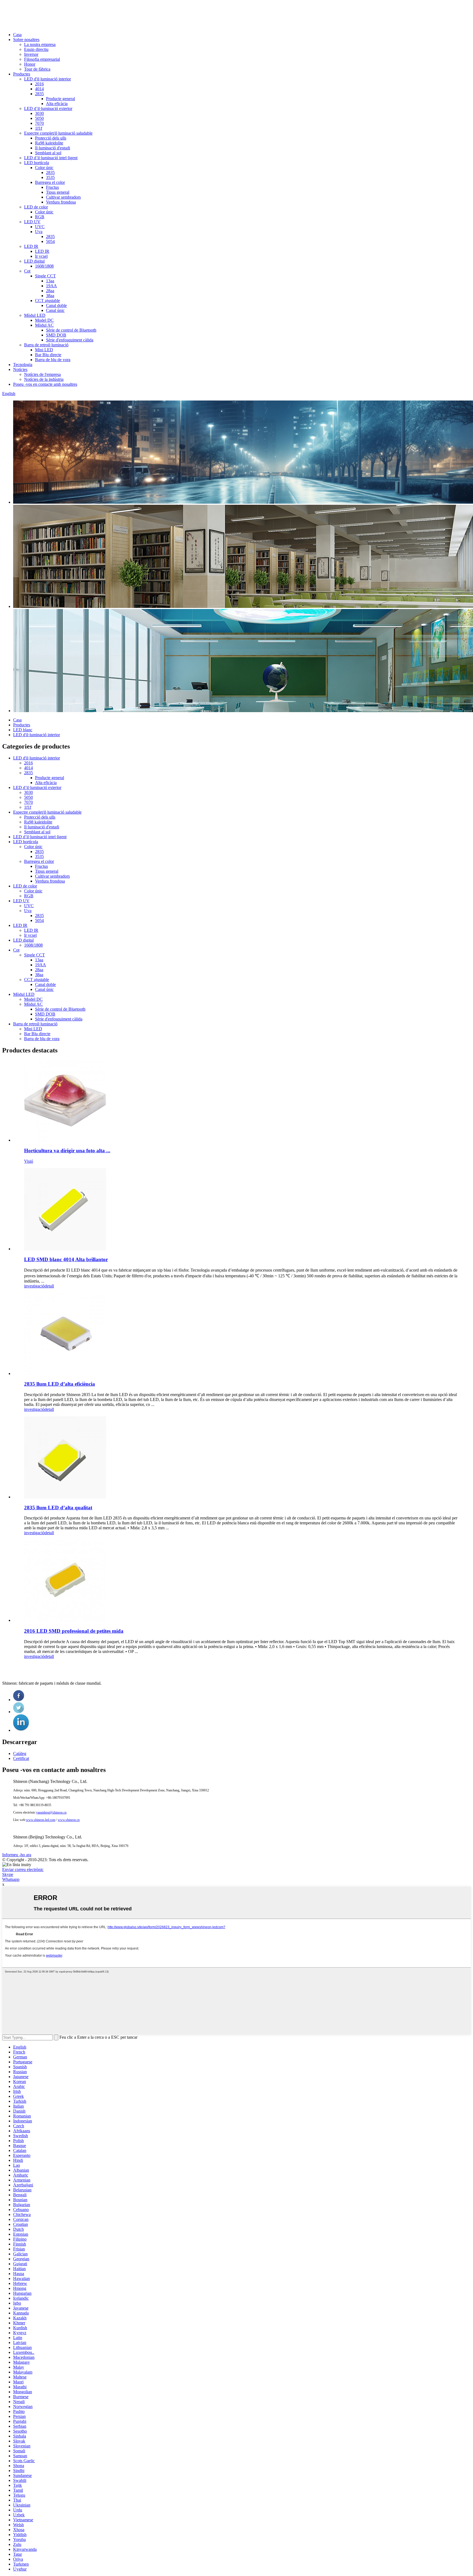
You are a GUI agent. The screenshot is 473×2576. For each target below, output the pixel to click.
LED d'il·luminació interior (47, 79)
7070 (39, 123)
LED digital (34, 261)
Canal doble (56, 305)
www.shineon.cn (69, 1820)
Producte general (60, 99)
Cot (27, 271)
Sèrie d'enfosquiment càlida (70, 340)
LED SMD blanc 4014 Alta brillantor (66, 1259)
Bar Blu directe (48, 355)
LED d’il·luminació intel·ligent (51, 158)
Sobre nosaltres (26, 40)
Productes (22, 74)
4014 (39, 89)
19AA (51, 286)
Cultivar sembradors (63, 197)
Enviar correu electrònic (23, 1869)
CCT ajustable (47, 301)
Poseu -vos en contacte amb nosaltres (45, 384)
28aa (50, 291)
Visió (29, 1161)
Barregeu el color (50, 182)
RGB (40, 217)
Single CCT (45, 276)
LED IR (31, 246)
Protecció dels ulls (51, 138)
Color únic (44, 168)
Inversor (31, 54)
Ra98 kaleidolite (49, 143)
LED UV (32, 222)
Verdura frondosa (61, 202)
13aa (50, 281)
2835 (39, 94)
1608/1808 (44, 266)
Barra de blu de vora (53, 360)
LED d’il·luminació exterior (48, 108)
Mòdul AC (44, 325)
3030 (39, 113)
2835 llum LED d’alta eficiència (60, 1384)
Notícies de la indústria (44, 379)
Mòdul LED (35, 315)
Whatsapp (11, 1879)
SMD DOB (56, 335)
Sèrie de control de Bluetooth (71, 330)
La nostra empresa (40, 44)
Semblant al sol (48, 153)
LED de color (36, 207)
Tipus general (58, 192)
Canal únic (55, 310)
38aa (50, 296)
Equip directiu (36, 49)
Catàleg (20, 1753)
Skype (8, 1874)
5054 (50, 241)
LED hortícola (37, 163)
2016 (39, 84)
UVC (40, 227)
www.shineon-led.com (41, 1820)
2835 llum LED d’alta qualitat (58, 1508)
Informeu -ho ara (17, 1855)
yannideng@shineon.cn (51, 1812)
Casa (17, 35)
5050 (39, 118)
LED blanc (23, 730)
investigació (34, 1286)
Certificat (21, 1758)
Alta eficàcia (57, 104)
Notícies (20, 369)
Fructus (52, 187)
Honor (30, 64)
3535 (50, 177)
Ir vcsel (41, 256)
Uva (39, 232)
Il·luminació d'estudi (53, 148)
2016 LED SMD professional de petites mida (74, 1631)
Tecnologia (23, 365)
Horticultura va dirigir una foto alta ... (67, 1151)
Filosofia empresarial (42, 59)
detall (49, 1286)
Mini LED (44, 350)
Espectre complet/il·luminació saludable (58, 133)
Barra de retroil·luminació (46, 345)
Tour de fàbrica (37, 69)
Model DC (44, 320)
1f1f (39, 128)
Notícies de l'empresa (42, 374)
